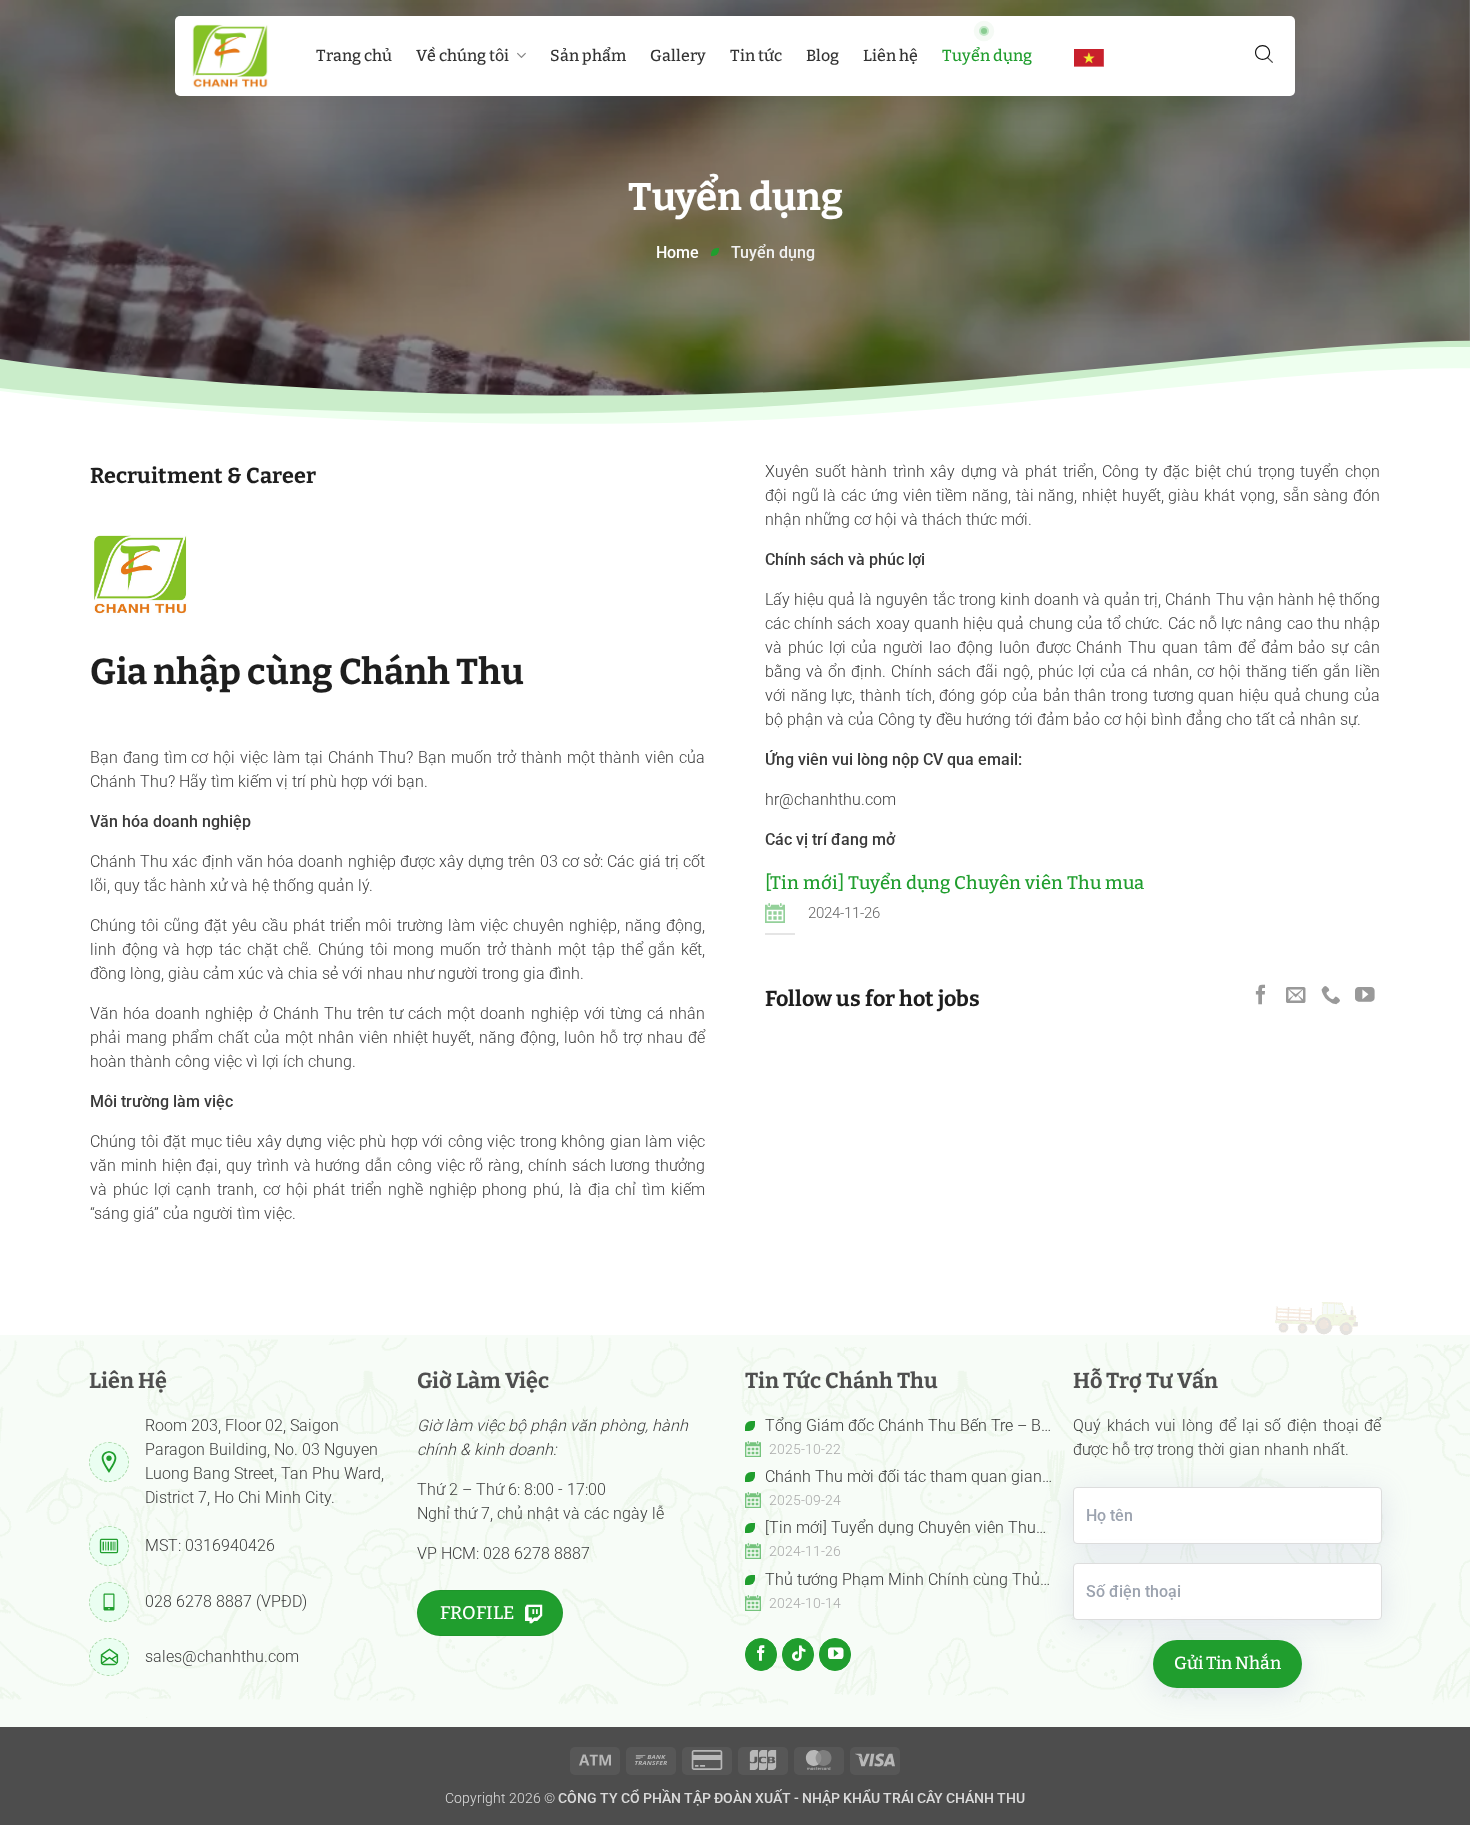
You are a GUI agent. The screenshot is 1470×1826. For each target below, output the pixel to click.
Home (677, 252)
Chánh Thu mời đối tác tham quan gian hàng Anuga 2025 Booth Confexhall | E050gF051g (893, 1478)
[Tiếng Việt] (1089, 57)
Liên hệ (890, 55)
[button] (1264, 54)
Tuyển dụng (987, 55)
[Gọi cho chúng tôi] (1331, 994)
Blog (822, 55)
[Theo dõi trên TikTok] (798, 1654)
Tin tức (756, 55)
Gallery (678, 55)
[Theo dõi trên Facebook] (1261, 994)
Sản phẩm (588, 55)
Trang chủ (354, 55)
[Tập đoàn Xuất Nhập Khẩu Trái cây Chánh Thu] (230, 56)
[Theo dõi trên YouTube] (1365, 994)
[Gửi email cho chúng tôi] (1296, 994)
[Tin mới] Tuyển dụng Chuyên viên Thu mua (954, 883)
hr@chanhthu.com (830, 799)
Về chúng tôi (462, 55)
